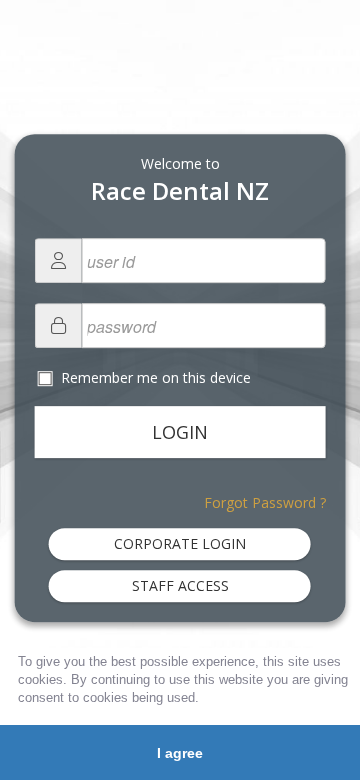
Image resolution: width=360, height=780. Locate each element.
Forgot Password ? (265, 502)
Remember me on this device (154, 377)
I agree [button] (180, 753)
